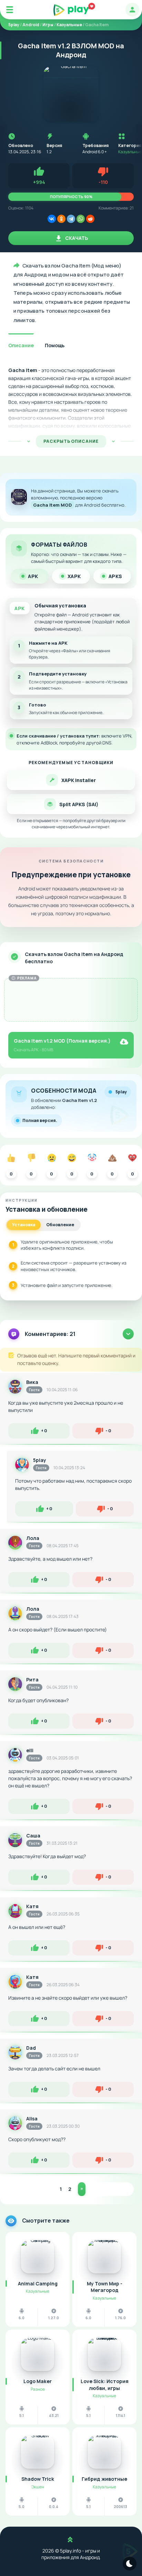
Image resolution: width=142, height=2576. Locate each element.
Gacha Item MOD (53, 505)
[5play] (71, 10)
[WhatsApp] (81, 219)
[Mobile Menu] (10, 10)
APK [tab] (33, 576)
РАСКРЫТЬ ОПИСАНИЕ (71, 441)
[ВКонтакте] (52, 219)
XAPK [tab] (74, 576)
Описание (21, 345)
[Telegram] (71, 219)
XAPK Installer (79, 780)
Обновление (60, 1225)
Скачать (76, 238)
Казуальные (130, 152)
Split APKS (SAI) (79, 804)
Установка (24, 1225)
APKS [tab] (115, 576)
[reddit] (90, 219)
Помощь (55, 345)
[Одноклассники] (61, 219)
